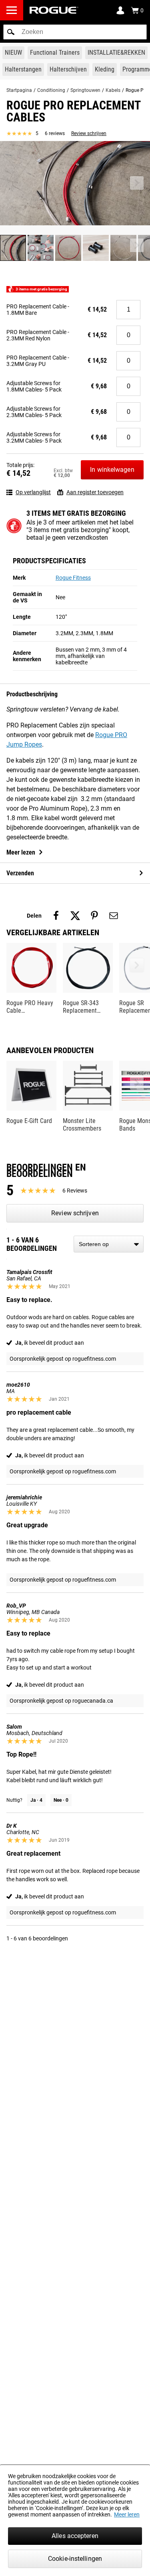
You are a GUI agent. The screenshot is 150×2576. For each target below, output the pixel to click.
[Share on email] (114, 916)
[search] (75, 32)
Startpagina (19, 90)
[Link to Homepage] (54, 10)
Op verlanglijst (33, 492)
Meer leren (127, 2514)
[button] (11, 32)
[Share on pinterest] (94, 916)
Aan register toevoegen (95, 492)
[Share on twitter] (75, 916)
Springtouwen (85, 90)
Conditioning (51, 90)
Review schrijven (89, 133)
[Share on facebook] (56, 916)
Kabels (113, 90)
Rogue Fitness (73, 578)
